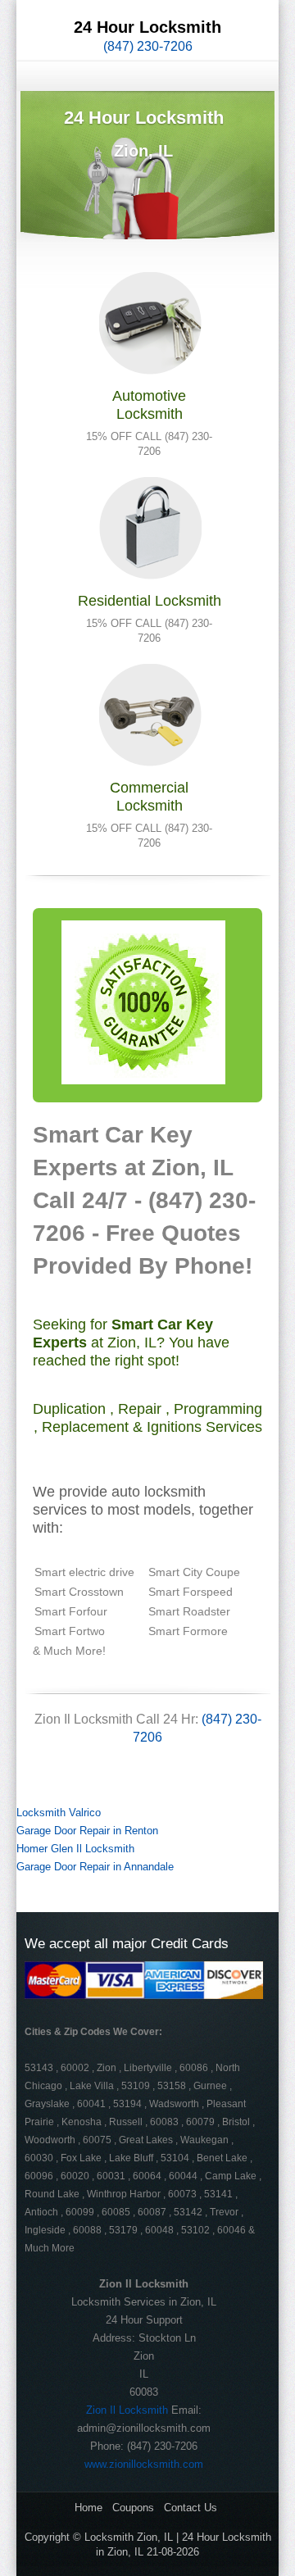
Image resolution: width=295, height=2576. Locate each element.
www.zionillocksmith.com (144, 2464)
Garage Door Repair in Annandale (95, 1867)
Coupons (133, 2508)
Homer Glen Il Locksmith (75, 1849)
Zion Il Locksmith (127, 2410)
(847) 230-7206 (148, 46)
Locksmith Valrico (59, 1813)
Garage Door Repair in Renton (87, 1831)
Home (88, 2508)
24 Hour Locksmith (147, 27)
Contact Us (191, 2508)
